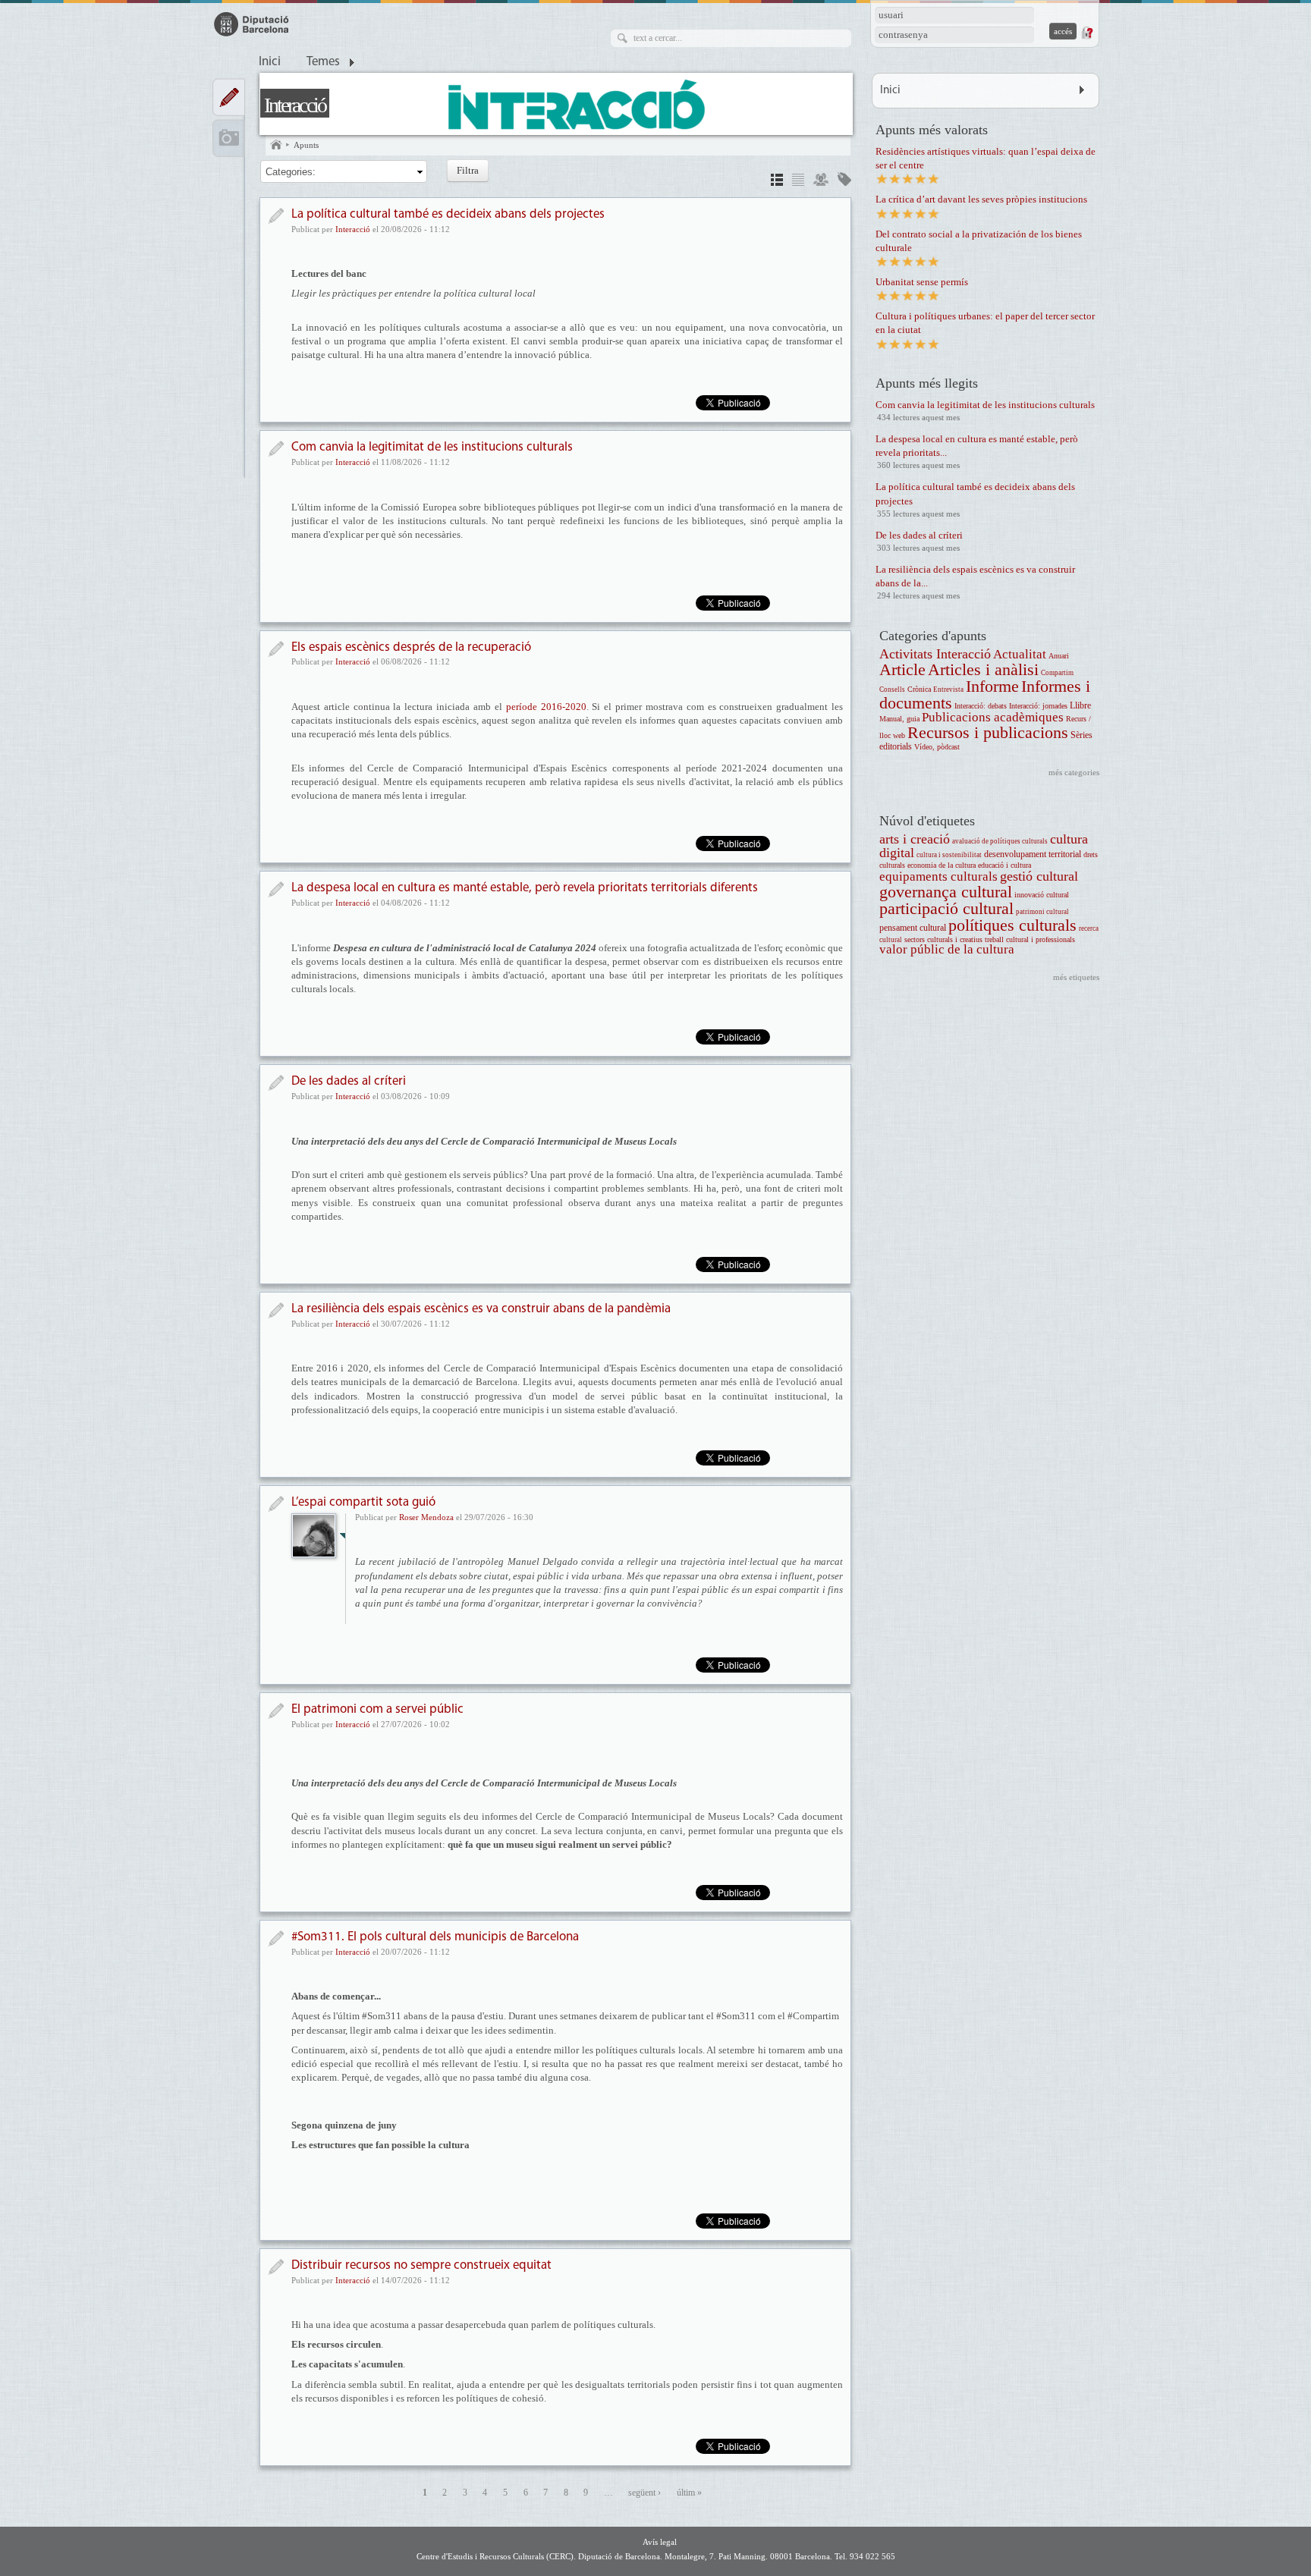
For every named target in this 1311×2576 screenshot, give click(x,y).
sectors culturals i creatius (943, 939)
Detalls (777, 182)
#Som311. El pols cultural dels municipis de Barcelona (435, 1937)
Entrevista (948, 690)
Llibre (1080, 706)
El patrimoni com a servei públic (377, 1709)
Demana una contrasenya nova (1086, 33)
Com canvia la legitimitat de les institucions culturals (432, 447)
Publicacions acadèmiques (993, 717)
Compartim (1057, 673)
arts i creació (915, 839)
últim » (689, 2493)
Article (902, 669)
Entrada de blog (276, 1504)
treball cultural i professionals (1030, 939)
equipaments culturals (938, 876)
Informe (992, 686)
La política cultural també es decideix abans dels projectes (448, 214)
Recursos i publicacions (988, 732)
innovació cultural (1042, 895)
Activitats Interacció (935, 654)
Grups (821, 182)
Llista (798, 182)
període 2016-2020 (546, 707)
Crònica (919, 689)
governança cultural (946, 892)
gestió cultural (1039, 876)
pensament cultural (913, 928)
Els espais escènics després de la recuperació (411, 647)
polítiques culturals (1012, 925)
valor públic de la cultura (947, 949)
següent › (644, 2493)
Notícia (276, 216)
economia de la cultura (942, 865)
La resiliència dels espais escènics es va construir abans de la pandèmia (481, 1309)
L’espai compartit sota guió (363, 1502)
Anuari (1059, 656)
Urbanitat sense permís (922, 282)
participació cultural (946, 908)
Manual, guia (899, 719)
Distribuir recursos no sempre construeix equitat (421, 2265)
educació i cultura (1004, 865)
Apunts (306, 145)
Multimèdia (229, 138)
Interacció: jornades (1038, 706)
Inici (270, 62)
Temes (323, 62)
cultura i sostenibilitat (949, 855)
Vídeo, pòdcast (937, 747)
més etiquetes (1076, 977)
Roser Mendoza (426, 1517)
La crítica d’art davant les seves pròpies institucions (981, 199)
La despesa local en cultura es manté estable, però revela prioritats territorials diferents (525, 888)
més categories (1074, 772)
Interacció (295, 105)
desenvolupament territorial (1033, 854)
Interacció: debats (981, 706)
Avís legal (660, 2542)
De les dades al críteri (349, 1081)
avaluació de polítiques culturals (1000, 841)
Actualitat (1020, 654)
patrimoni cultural (1042, 912)
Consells (892, 690)
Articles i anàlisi (983, 669)
